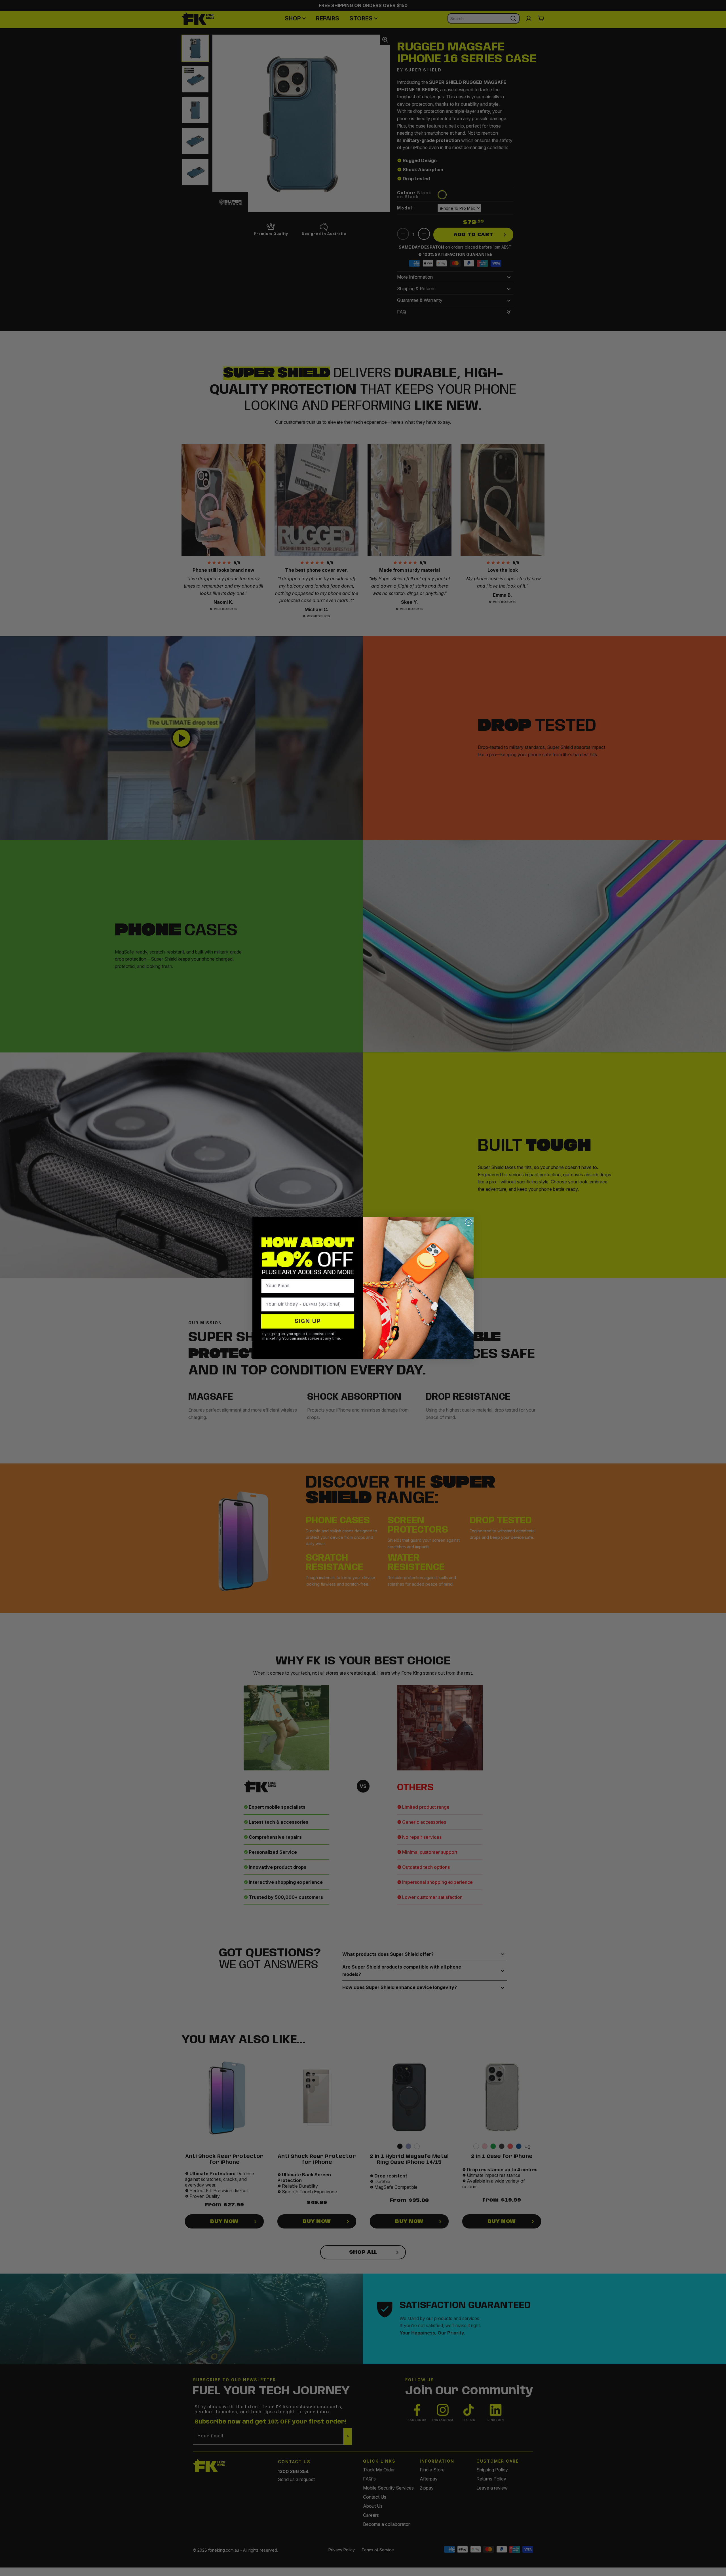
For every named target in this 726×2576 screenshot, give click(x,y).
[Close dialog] (468, 1222)
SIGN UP (308, 1321)
